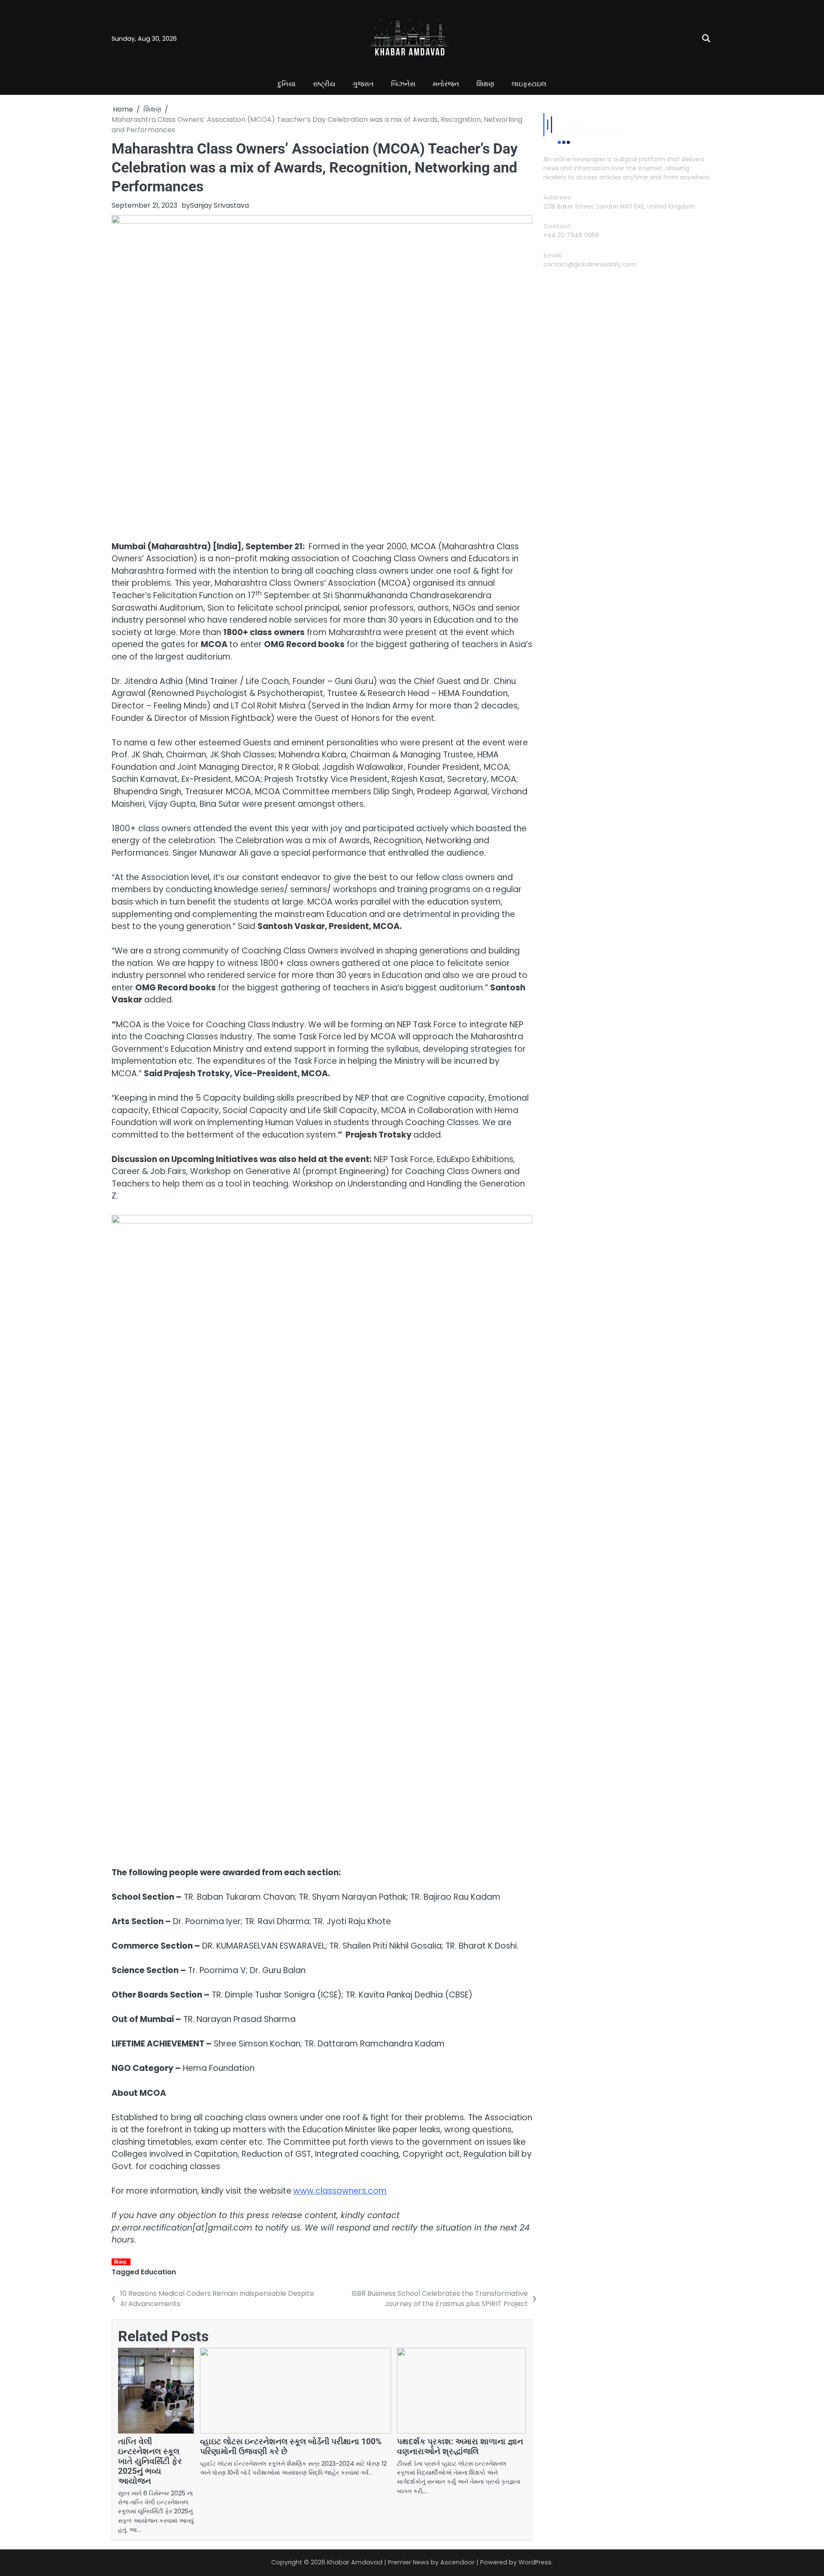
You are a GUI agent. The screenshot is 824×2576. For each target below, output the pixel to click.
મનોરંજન (446, 84)
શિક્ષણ (485, 84)
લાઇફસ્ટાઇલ (529, 84)
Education (158, 2272)
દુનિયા (287, 84)
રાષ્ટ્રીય (324, 84)
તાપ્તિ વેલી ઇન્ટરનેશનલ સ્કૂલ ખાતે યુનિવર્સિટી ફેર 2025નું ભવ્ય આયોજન (150, 2461)
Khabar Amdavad (355, 2562)
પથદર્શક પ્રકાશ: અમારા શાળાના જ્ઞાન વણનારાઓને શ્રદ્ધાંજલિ (460, 2446)
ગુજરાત (363, 84)
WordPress (535, 2562)
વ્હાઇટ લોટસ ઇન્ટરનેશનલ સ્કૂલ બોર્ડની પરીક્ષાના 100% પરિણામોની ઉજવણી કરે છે (291, 2446)
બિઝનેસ (403, 84)
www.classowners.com (340, 2191)
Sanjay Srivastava (220, 205)
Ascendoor (457, 2562)
